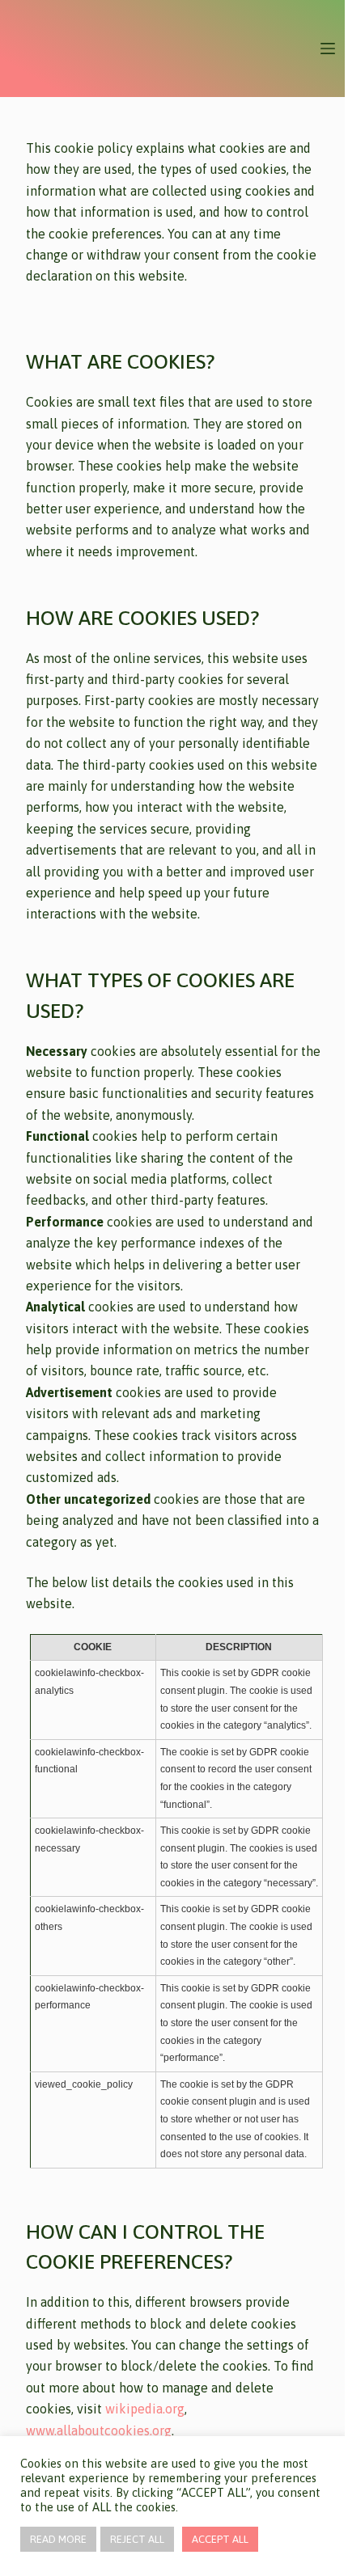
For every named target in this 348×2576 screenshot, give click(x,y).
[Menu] (328, 49)
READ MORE (58, 2539)
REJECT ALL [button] (137, 2539)
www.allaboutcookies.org (99, 2430)
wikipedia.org (145, 2409)
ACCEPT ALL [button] (220, 2539)
